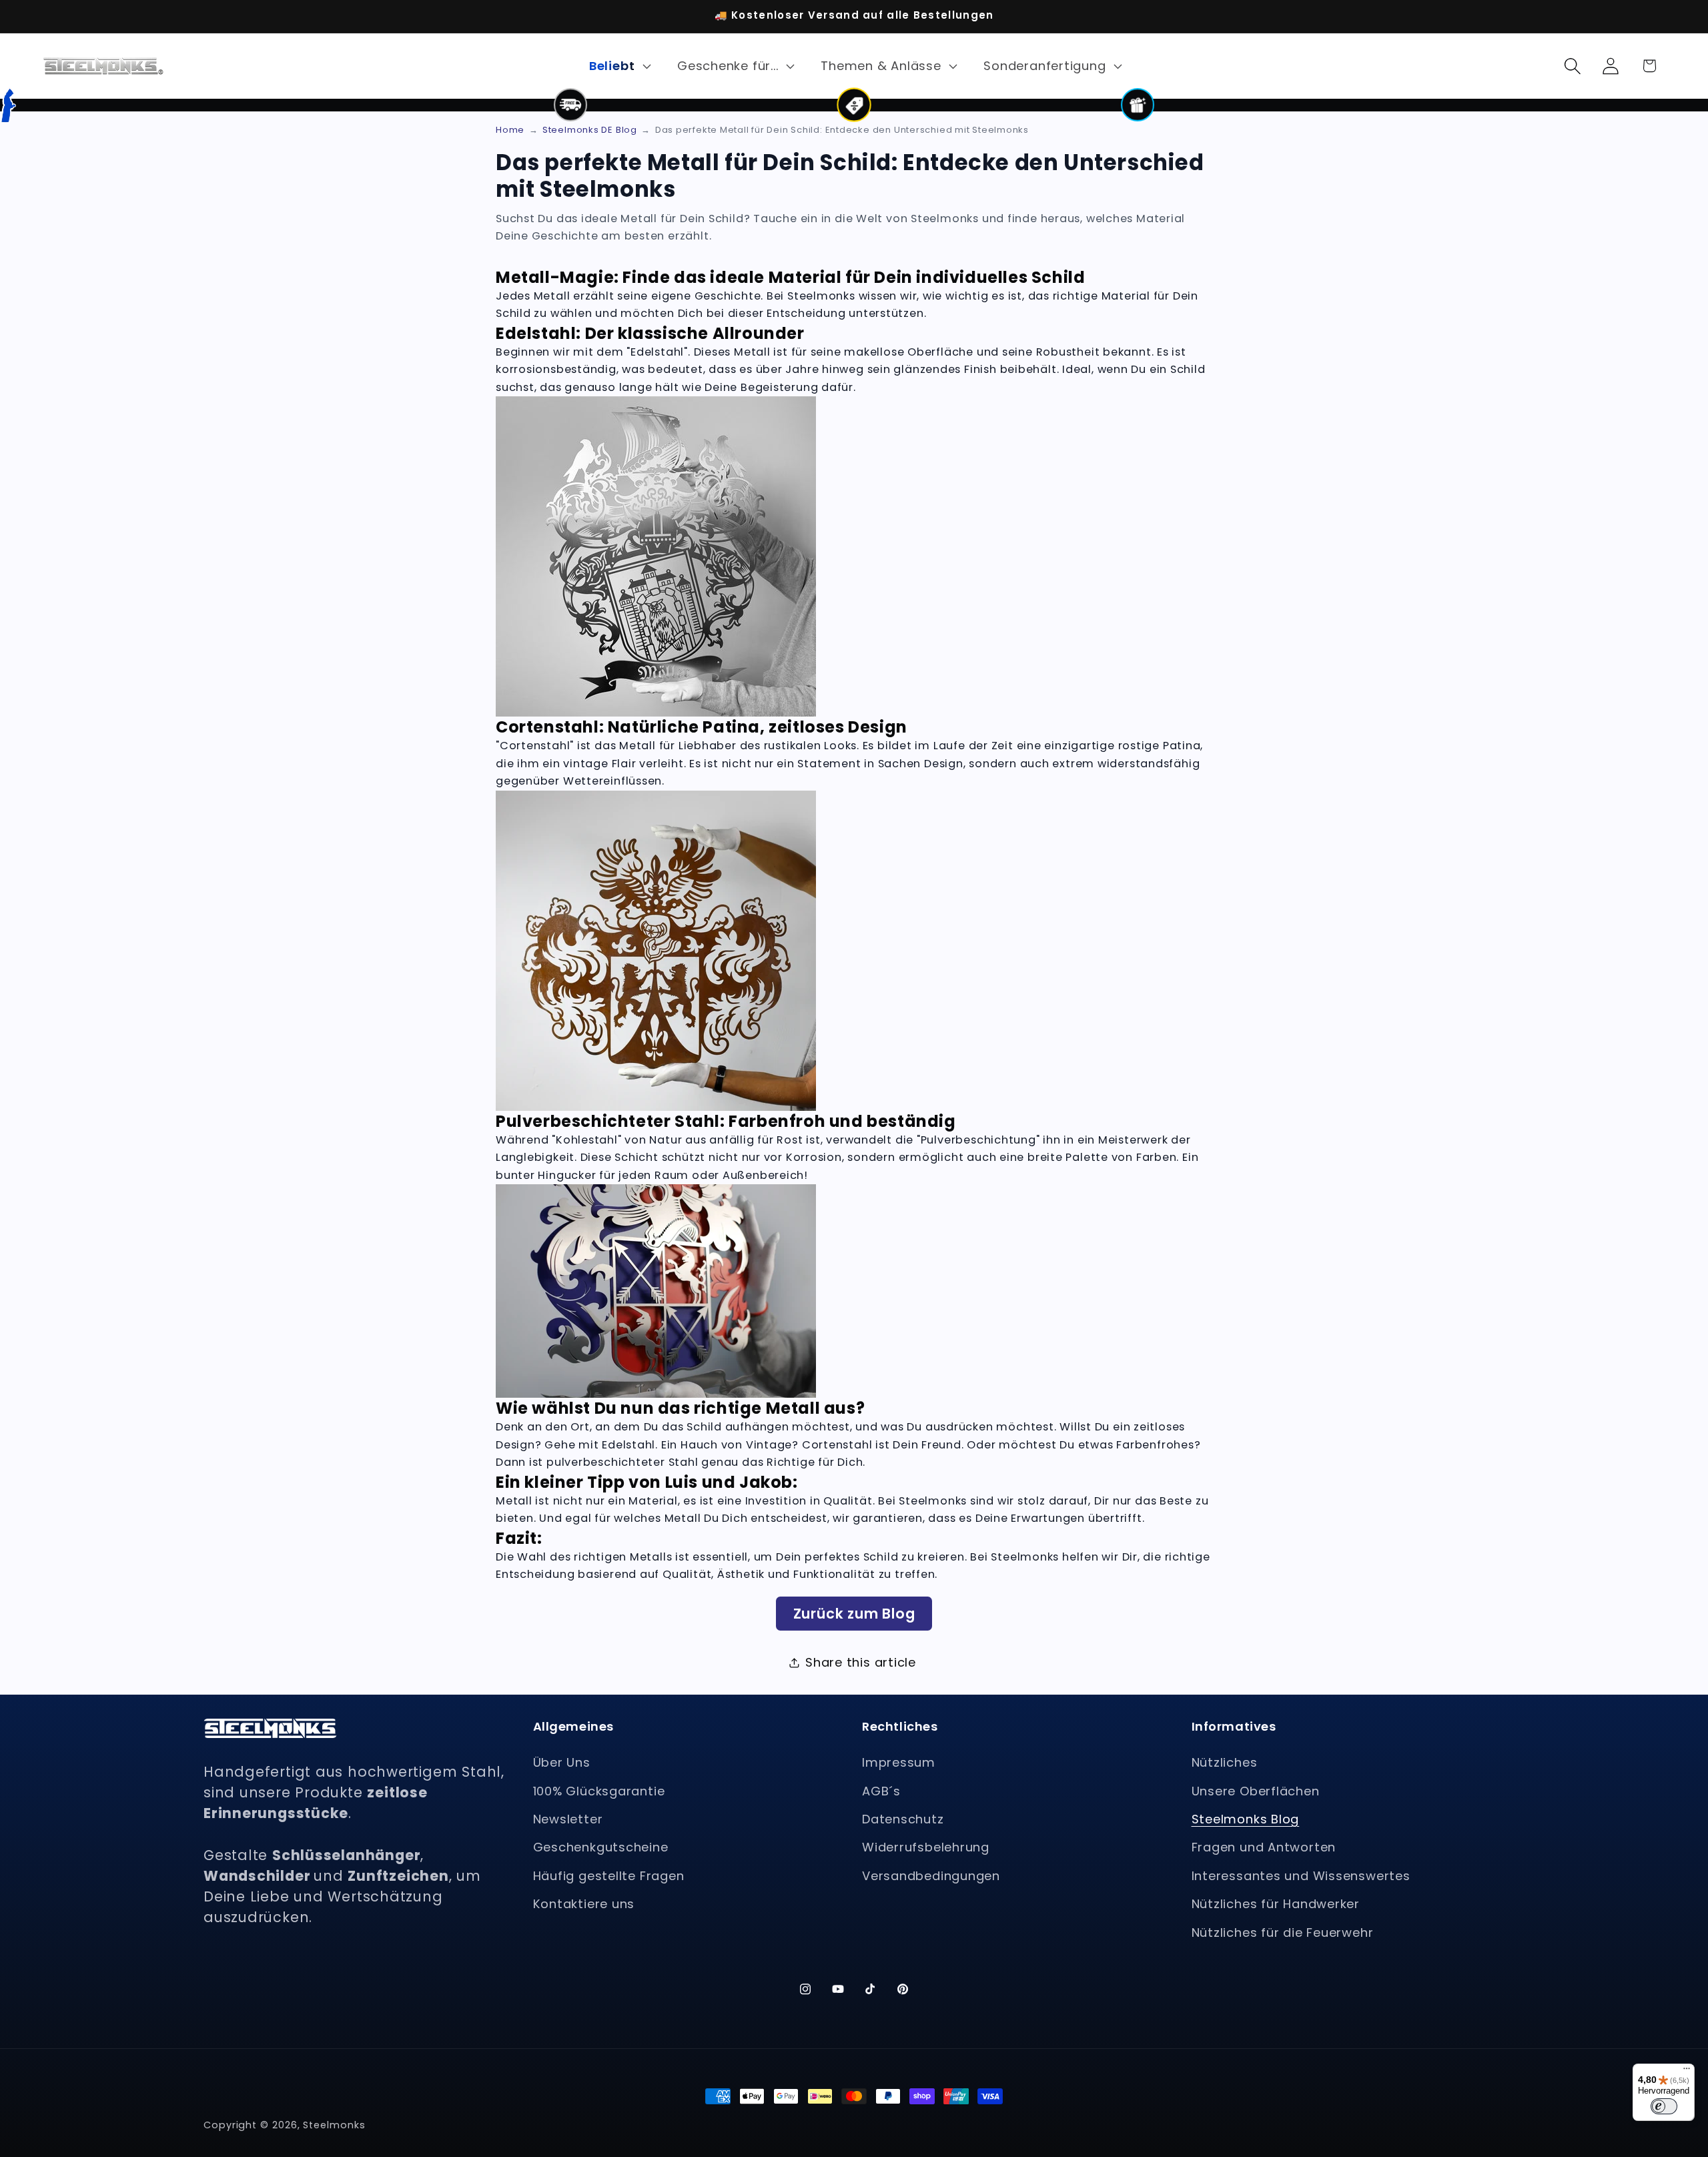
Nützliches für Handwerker (1276, 1904)
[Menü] (1687, 2072)
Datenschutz (903, 1819)
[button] (618, 66)
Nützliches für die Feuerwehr (1283, 1932)
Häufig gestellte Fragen (609, 1876)
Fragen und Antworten (1264, 1847)
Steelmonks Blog (1246, 1819)
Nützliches (1225, 1762)
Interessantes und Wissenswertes (1301, 1876)
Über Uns (562, 1762)
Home (510, 130)
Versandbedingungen (931, 1876)
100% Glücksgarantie (599, 1791)
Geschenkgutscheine (601, 1847)
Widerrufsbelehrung (926, 1847)
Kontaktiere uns (584, 1904)
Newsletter (568, 1819)
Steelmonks (334, 2125)
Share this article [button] (861, 1662)
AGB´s (881, 1791)
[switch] (1664, 2106)
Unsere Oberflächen (1256, 1791)
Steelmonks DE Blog (590, 130)
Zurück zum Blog (854, 1614)
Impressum (899, 1762)
